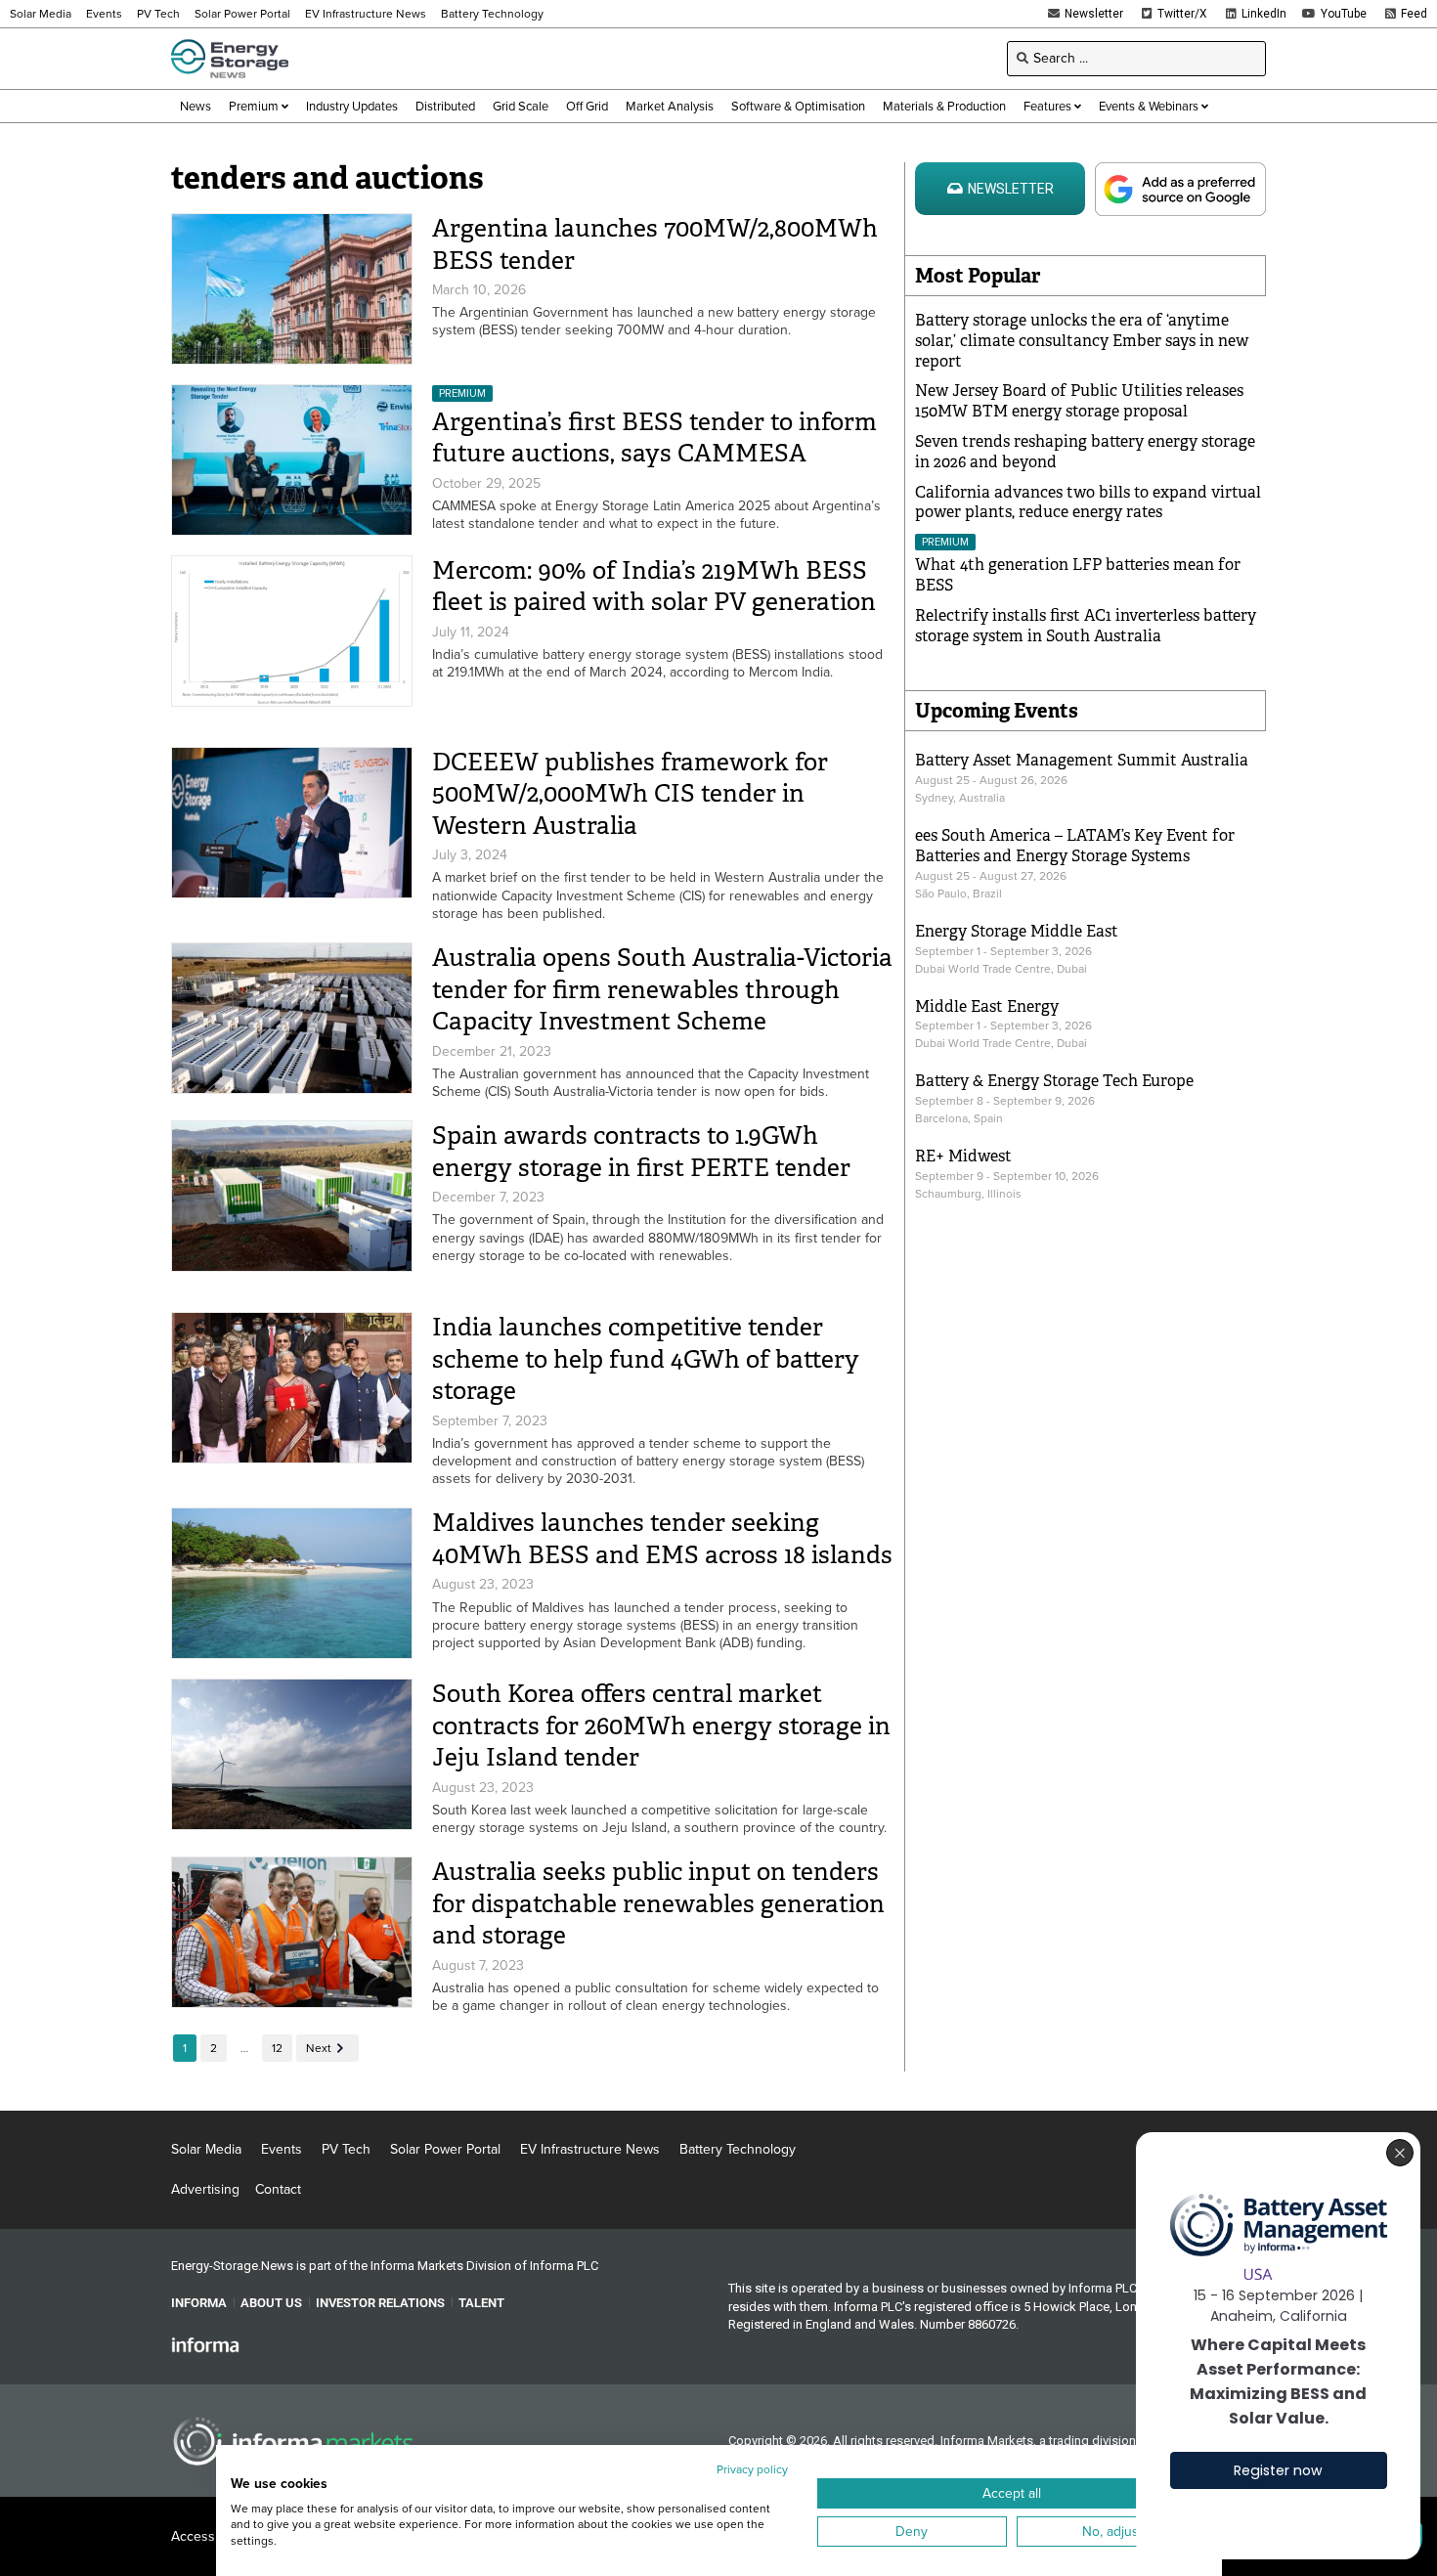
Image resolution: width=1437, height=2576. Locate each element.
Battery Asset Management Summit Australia (1082, 760)
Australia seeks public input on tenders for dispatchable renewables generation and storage (658, 1903)
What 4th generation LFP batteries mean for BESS (1078, 575)
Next (319, 2048)
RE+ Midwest (963, 1156)
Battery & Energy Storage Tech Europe (1054, 1081)
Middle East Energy (987, 1006)
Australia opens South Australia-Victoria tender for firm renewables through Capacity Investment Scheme (662, 989)
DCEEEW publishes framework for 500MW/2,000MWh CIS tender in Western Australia (630, 794)
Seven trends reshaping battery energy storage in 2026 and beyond (1085, 452)
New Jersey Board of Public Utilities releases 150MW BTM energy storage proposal (1079, 401)
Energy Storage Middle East (1017, 931)
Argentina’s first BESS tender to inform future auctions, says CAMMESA (654, 438)
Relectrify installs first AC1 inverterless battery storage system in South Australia (1086, 626)
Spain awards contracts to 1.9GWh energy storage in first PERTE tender (641, 1152)
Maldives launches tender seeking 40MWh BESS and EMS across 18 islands (662, 1539)
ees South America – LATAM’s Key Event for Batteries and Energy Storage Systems (1075, 846)
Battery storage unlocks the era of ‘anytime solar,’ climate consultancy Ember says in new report (1082, 341)
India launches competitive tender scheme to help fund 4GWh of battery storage (646, 1359)
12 (277, 2048)
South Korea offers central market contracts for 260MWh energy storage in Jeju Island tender (661, 1725)
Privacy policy (752, 2469)
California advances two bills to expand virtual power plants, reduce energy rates (1088, 502)
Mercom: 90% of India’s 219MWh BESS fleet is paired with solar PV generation (654, 587)
